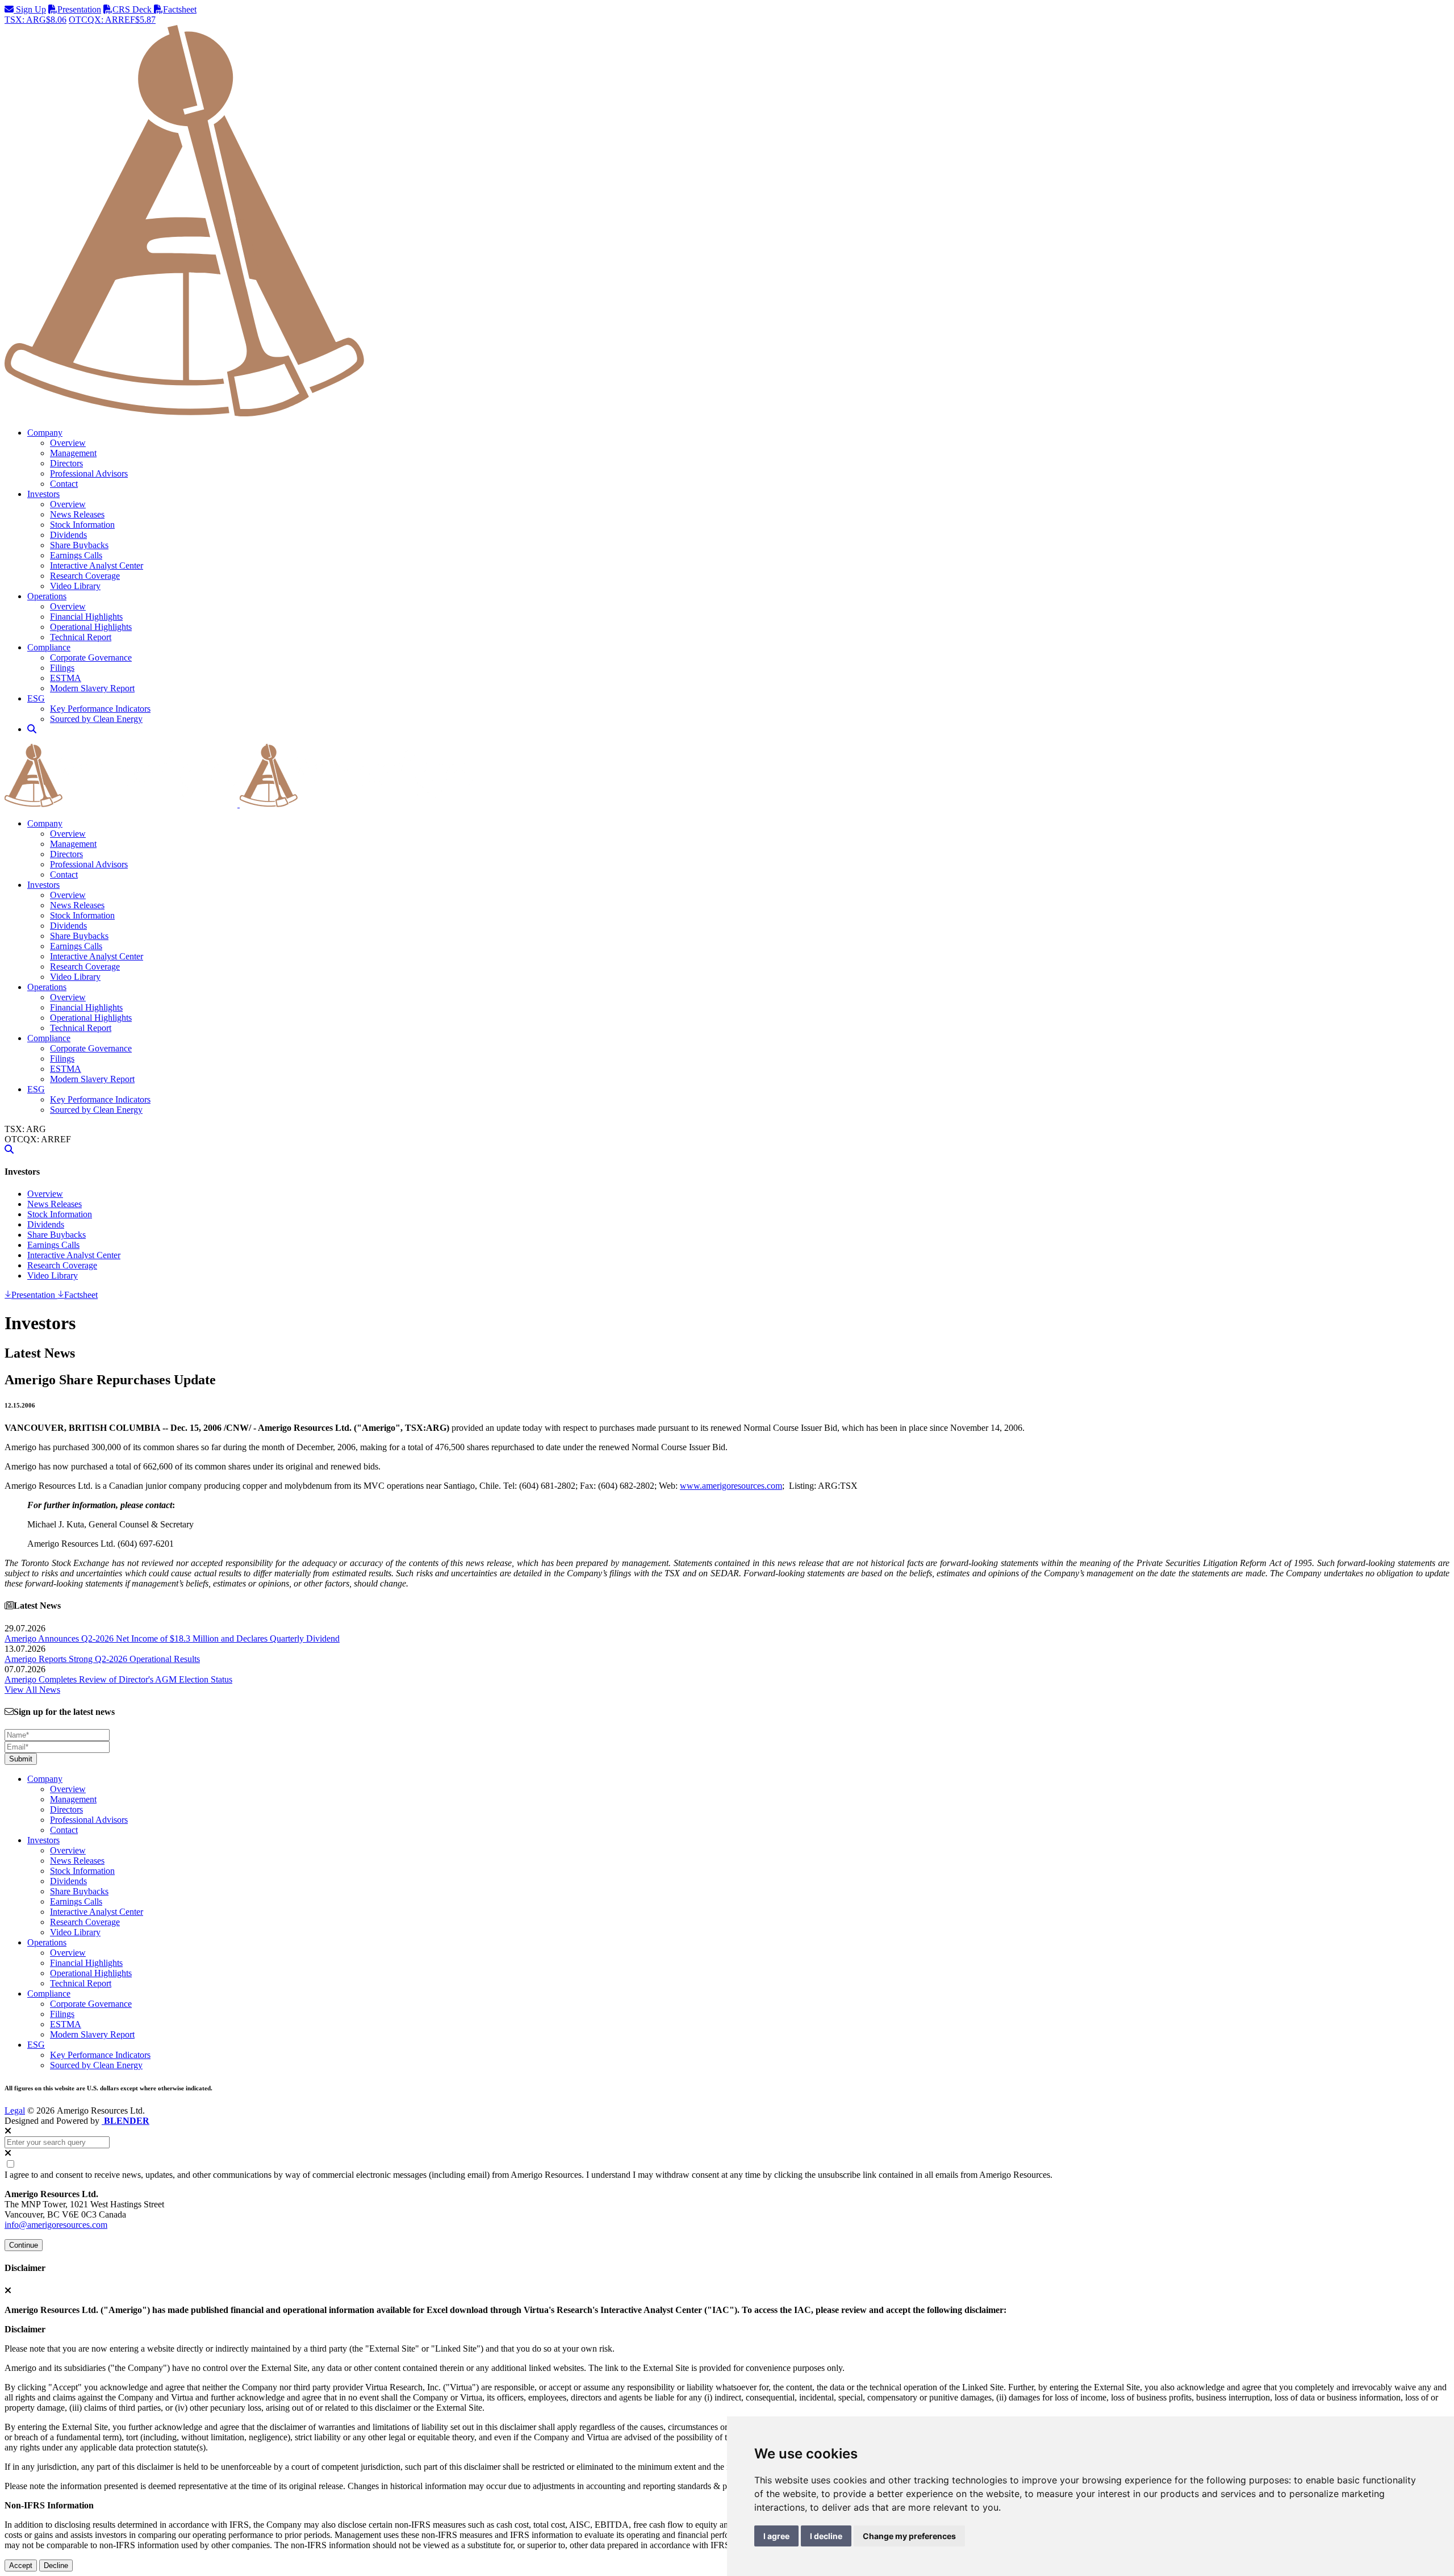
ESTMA (66, 678)
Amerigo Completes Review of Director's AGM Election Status (118, 1679)
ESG (36, 1089)
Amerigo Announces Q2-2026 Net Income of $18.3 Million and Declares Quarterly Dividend (172, 1638)
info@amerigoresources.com (56, 2225)
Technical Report (81, 637)
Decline (56, 2565)
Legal (15, 2111)
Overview (68, 443)
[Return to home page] (727, 413)
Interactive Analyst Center (97, 565)
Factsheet (180, 9)
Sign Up (30, 9)
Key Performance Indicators (100, 709)
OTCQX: (112, 20)
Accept (21, 2565)
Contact (64, 484)
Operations (47, 987)
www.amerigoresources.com (731, 1486)
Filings (62, 668)
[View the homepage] (239, 804)
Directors (66, 463)
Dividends (68, 535)
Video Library (75, 586)
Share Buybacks (79, 545)
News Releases (77, 514)
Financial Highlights (86, 617)
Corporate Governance (91, 657)
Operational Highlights (91, 627)
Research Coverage (85, 576)
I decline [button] (826, 2536)
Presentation (79, 9)
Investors (43, 885)
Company (45, 823)
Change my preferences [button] (909, 2536)
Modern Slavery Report (92, 688)
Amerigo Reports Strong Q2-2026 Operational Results (102, 1659)
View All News (32, 1690)
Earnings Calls (76, 555)
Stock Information (82, 525)
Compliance (49, 1038)
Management (73, 453)
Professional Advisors (89, 473)
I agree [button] (776, 2536)
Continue (24, 2245)
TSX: (35, 20)
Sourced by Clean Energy (96, 719)
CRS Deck (133, 9)
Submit (21, 1759)
